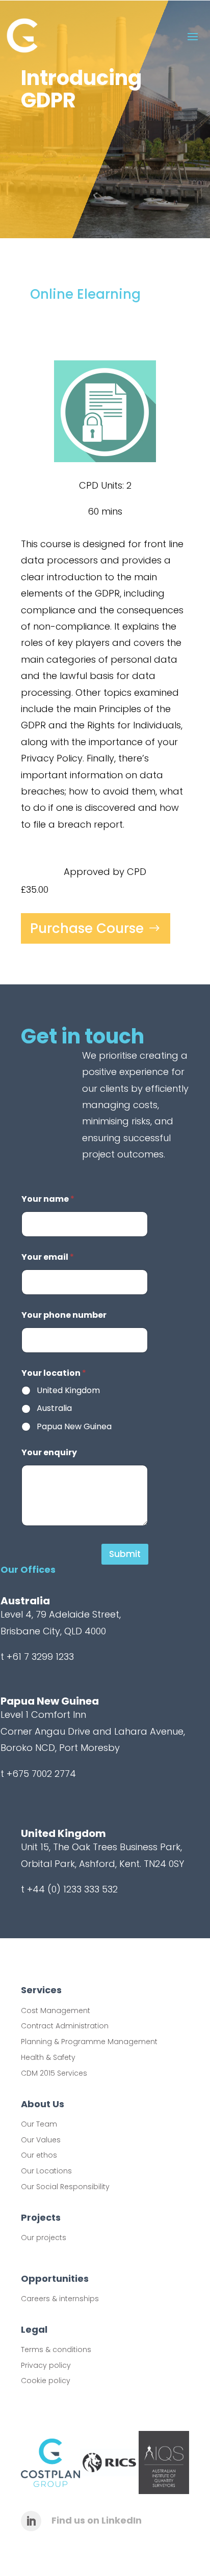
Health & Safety (48, 2057)
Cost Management (56, 2011)
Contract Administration (65, 2026)
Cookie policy (46, 2381)
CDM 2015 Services (54, 2073)
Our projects (44, 2238)
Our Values (41, 2140)
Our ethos (39, 2155)
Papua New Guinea (74, 1427)
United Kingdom (68, 1391)
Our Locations (46, 2171)
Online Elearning (85, 294)
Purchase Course (87, 928)
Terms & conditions (56, 2349)
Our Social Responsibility (65, 2187)
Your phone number (64, 1315)
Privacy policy (46, 2365)
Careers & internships (60, 2299)
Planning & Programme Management (89, 2042)
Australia (54, 1409)
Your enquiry (49, 1452)
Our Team (39, 2124)
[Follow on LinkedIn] (31, 2521)
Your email (48, 1257)
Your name (48, 1199)
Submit (125, 1554)
